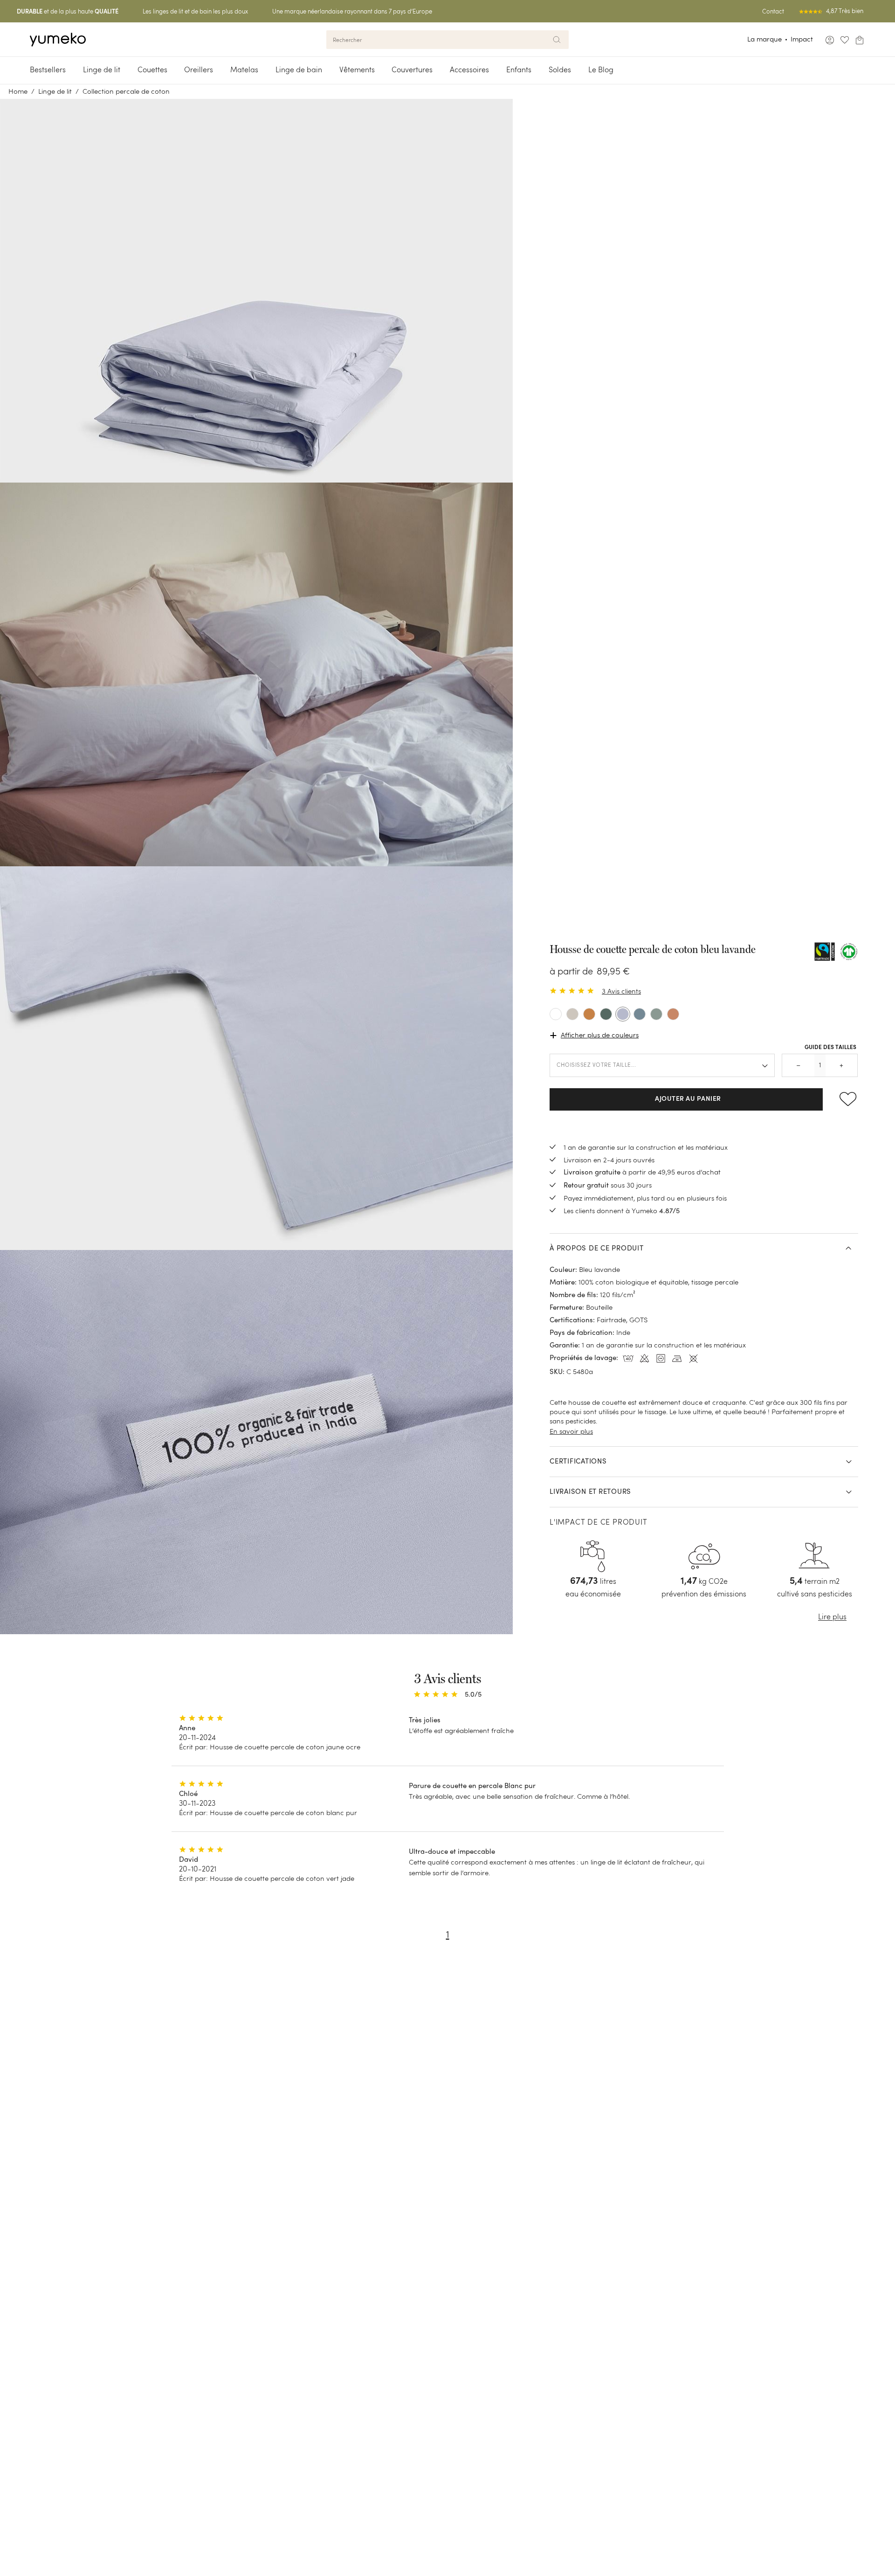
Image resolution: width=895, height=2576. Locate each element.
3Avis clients (621, 991)
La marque (764, 39)
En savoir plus (571, 1431)
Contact (773, 11)
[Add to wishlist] (844, 1099)
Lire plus (832, 1617)
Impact (802, 39)
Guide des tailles (830, 1047)
